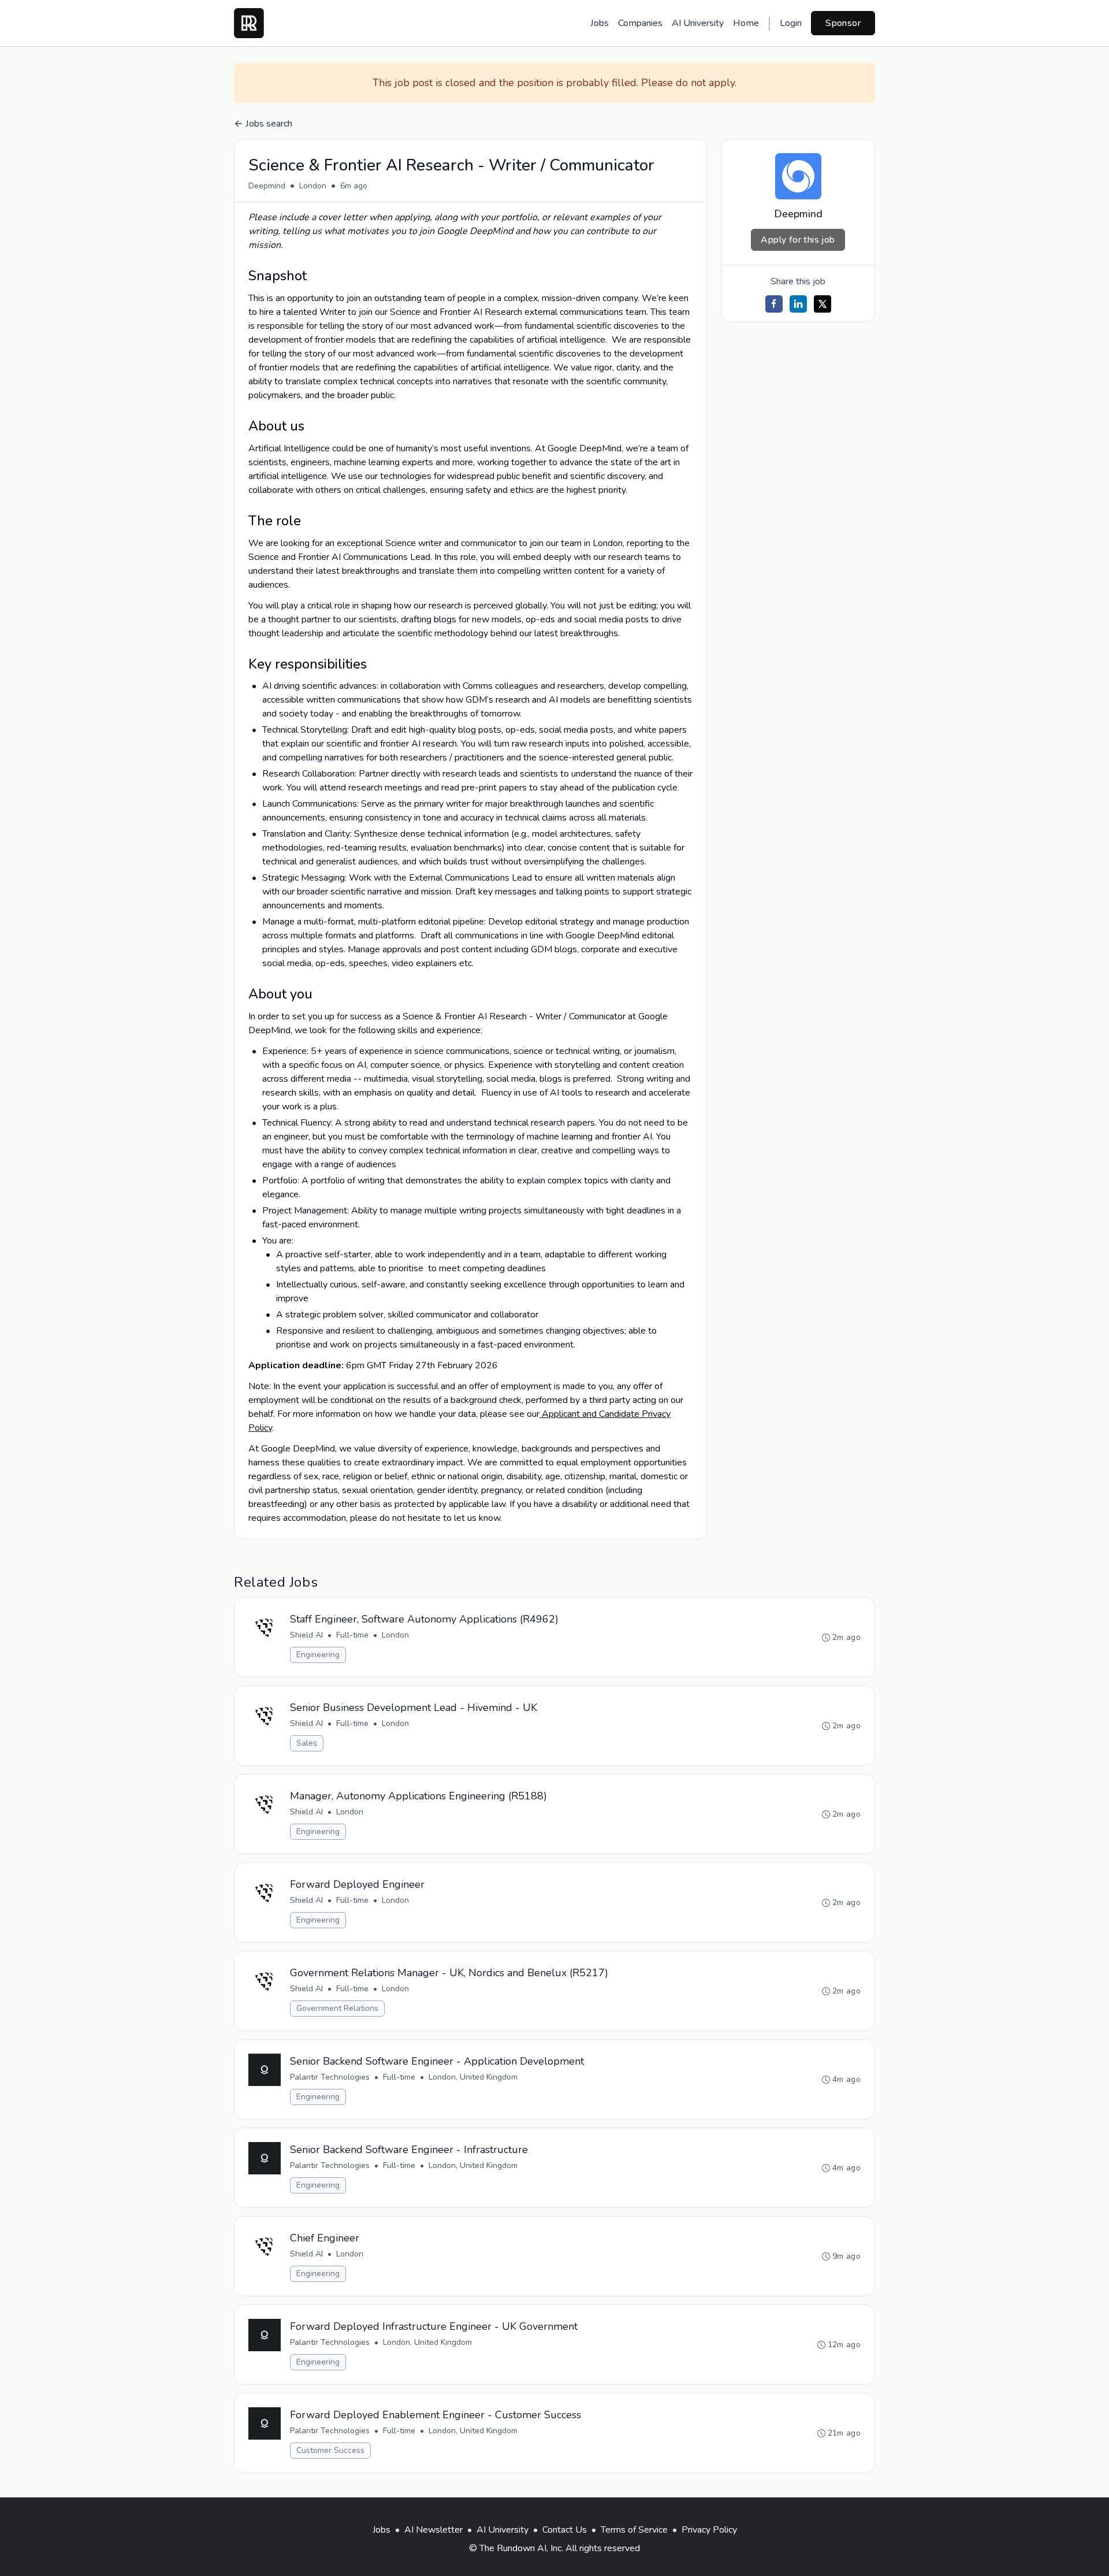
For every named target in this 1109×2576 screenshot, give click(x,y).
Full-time (352, 1635)
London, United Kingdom (473, 2077)
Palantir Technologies (330, 2077)
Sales (307, 1743)
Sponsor (843, 23)
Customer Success (330, 2450)
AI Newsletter (433, 2530)
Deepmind (267, 186)
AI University (698, 23)
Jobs (600, 23)
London (313, 186)
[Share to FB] (774, 304)
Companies (640, 23)
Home (746, 23)
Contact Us (565, 2530)
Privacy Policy (709, 2530)
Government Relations (337, 2008)
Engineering (318, 1655)
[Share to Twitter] (823, 304)
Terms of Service (634, 2530)
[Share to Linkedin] (798, 304)
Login (791, 23)
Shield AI (306, 1635)
